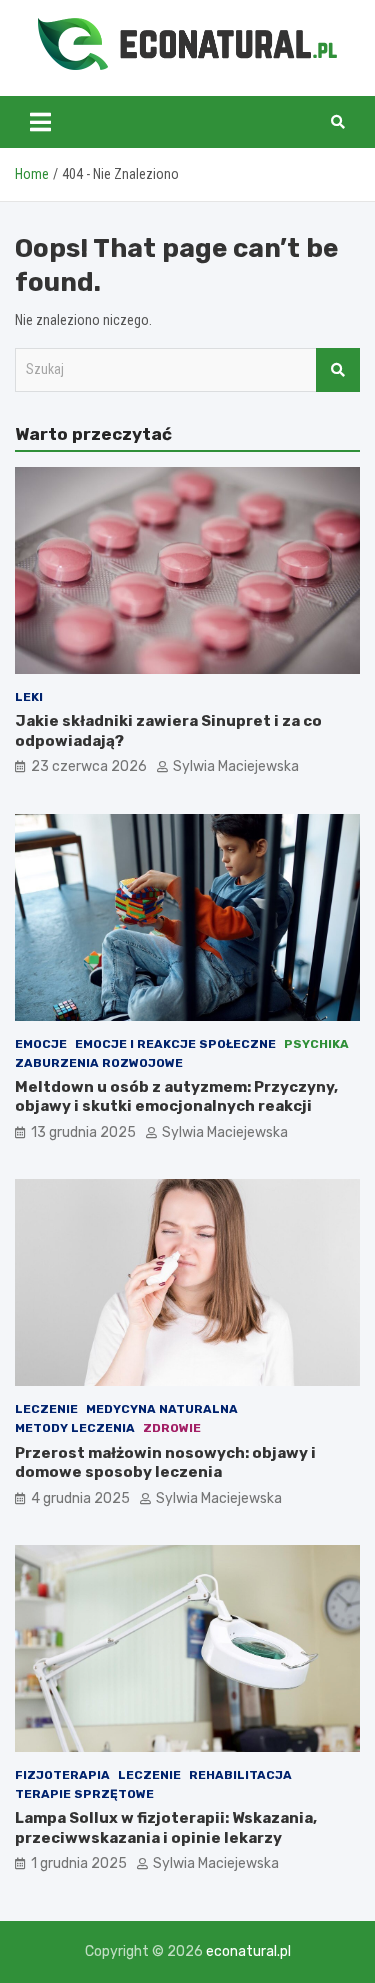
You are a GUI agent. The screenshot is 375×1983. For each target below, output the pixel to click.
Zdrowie (172, 1428)
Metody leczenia (75, 1428)
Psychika (316, 1044)
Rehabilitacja (240, 1775)
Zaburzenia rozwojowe (99, 1063)
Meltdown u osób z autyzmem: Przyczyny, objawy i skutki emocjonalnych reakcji (176, 1097)
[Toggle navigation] (40, 122)
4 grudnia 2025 (80, 1498)
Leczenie (46, 1409)
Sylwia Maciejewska (236, 766)
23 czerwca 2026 (89, 766)
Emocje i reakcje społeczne (175, 1044)
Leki (29, 697)
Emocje (41, 1044)
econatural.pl (248, 1951)
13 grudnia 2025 (83, 1132)
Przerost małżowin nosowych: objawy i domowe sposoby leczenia (165, 1463)
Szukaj (338, 370)
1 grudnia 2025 (79, 1863)
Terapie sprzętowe (84, 1794)
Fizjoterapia (62, 1775)
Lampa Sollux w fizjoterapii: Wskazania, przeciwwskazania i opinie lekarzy (166, 1828)
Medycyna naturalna (162, 1409)
